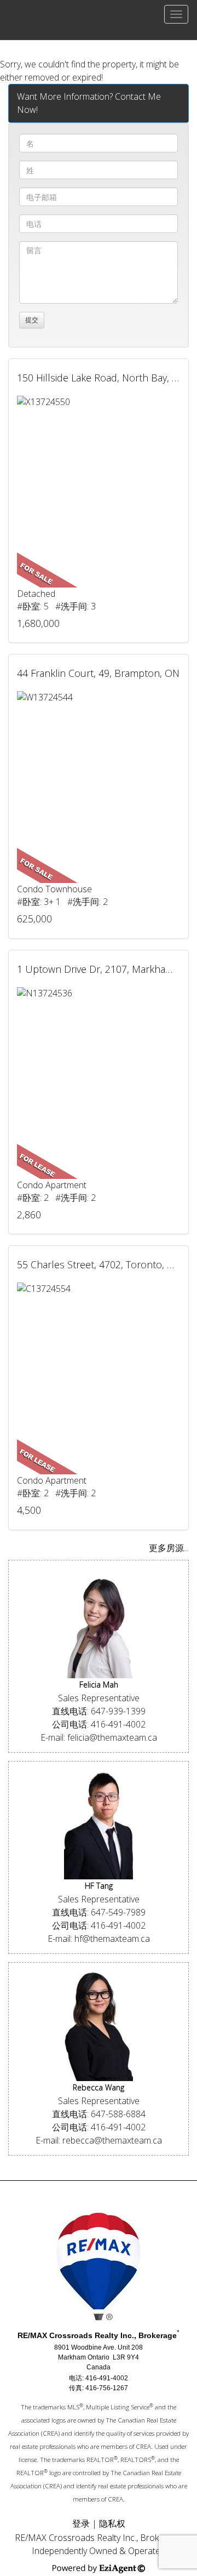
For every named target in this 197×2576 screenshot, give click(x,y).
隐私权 (112, 2523)
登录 (81, 2523)
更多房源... (169, 1548)
